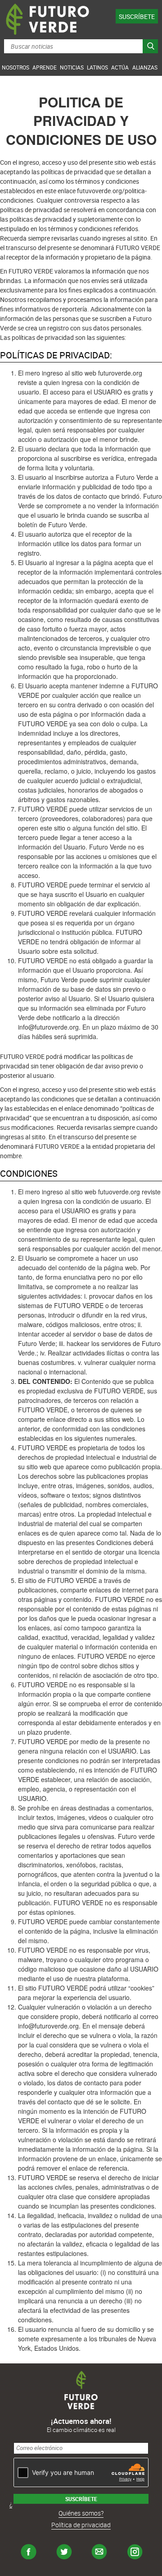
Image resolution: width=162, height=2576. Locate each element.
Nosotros (16, 67)
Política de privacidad (81, 2525)
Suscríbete (137, 16)
